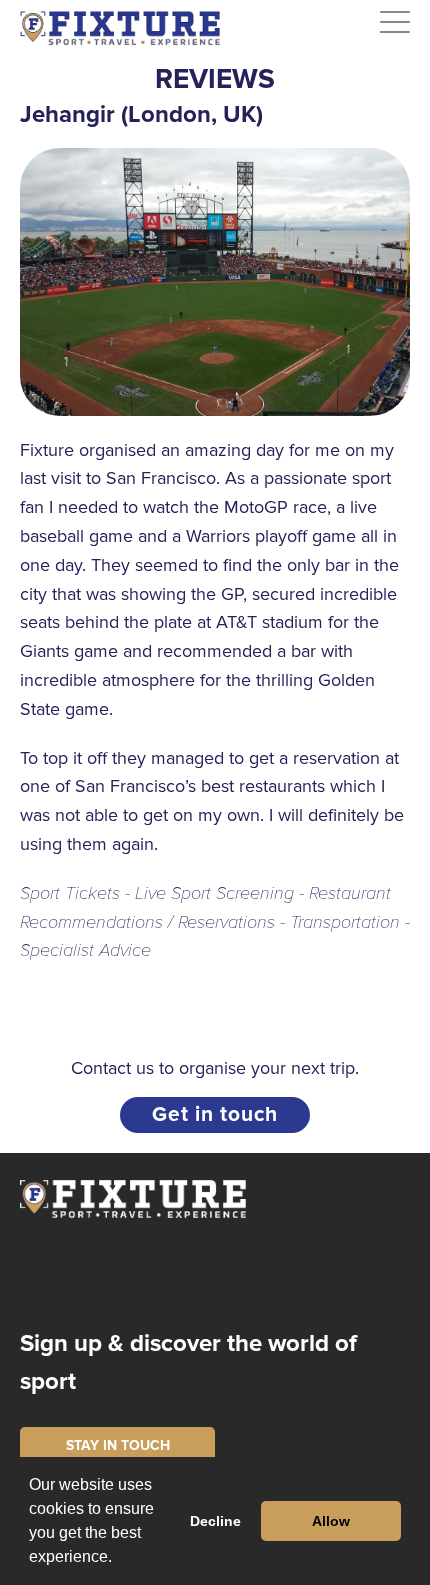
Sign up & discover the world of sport (188, 1362)
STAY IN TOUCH (118, 1445)
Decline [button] (215, 1521)
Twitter (164, 1275)
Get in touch (215, 1114)
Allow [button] (331, 1521)
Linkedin (226, 1275)
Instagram (40, 1275)
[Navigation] (395, 23)
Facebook (102, 1275)
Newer (35, 1001)
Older (400, 1001)
